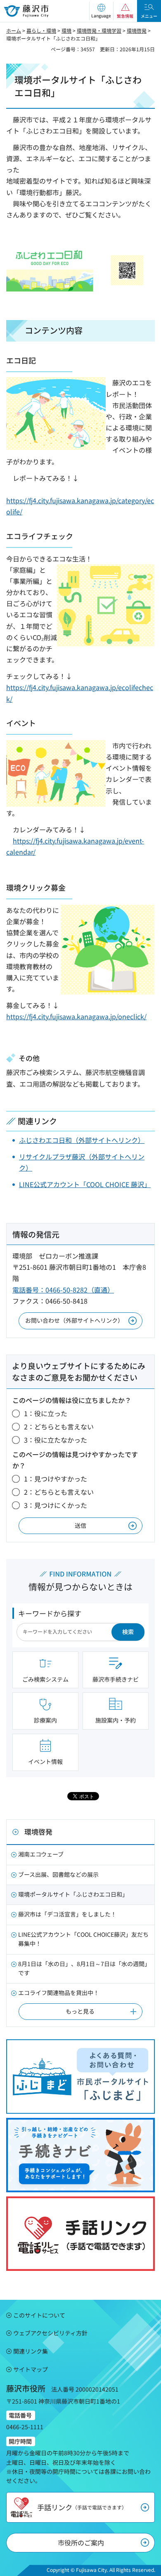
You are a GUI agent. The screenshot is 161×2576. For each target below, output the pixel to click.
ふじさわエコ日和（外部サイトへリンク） (82, 1140)
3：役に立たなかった (56, 1440)
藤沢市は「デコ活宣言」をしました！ (67, 1914)
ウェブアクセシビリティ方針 (50, 2333)
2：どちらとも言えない (59, 1427)
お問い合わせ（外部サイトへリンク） (74, 1320)
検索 (128, 1632)
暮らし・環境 (41, 30)
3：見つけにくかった (56, 1505)
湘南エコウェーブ (41, 1854)
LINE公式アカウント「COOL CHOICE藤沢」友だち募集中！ (83, 1939)
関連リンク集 (31, 2351)
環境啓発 (137, 30)
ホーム (14, 30)
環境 (66, 30)
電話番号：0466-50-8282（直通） (63, 1290)
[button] (101, 11)
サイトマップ (31, 2369)
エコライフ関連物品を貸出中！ (59, 1993)
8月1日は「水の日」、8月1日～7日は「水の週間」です (84, 1968)
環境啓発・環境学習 (99, 30)
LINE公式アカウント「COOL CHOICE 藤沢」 (85, 1184)
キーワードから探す (50, 1613)
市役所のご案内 (81, 2543)
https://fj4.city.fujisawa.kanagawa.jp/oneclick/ (76, 1016)
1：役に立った (46, 1413)
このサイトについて (39, 2315)
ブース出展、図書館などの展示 (58, 1874)
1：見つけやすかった (56, 1479)
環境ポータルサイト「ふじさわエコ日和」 (73, 1894)
